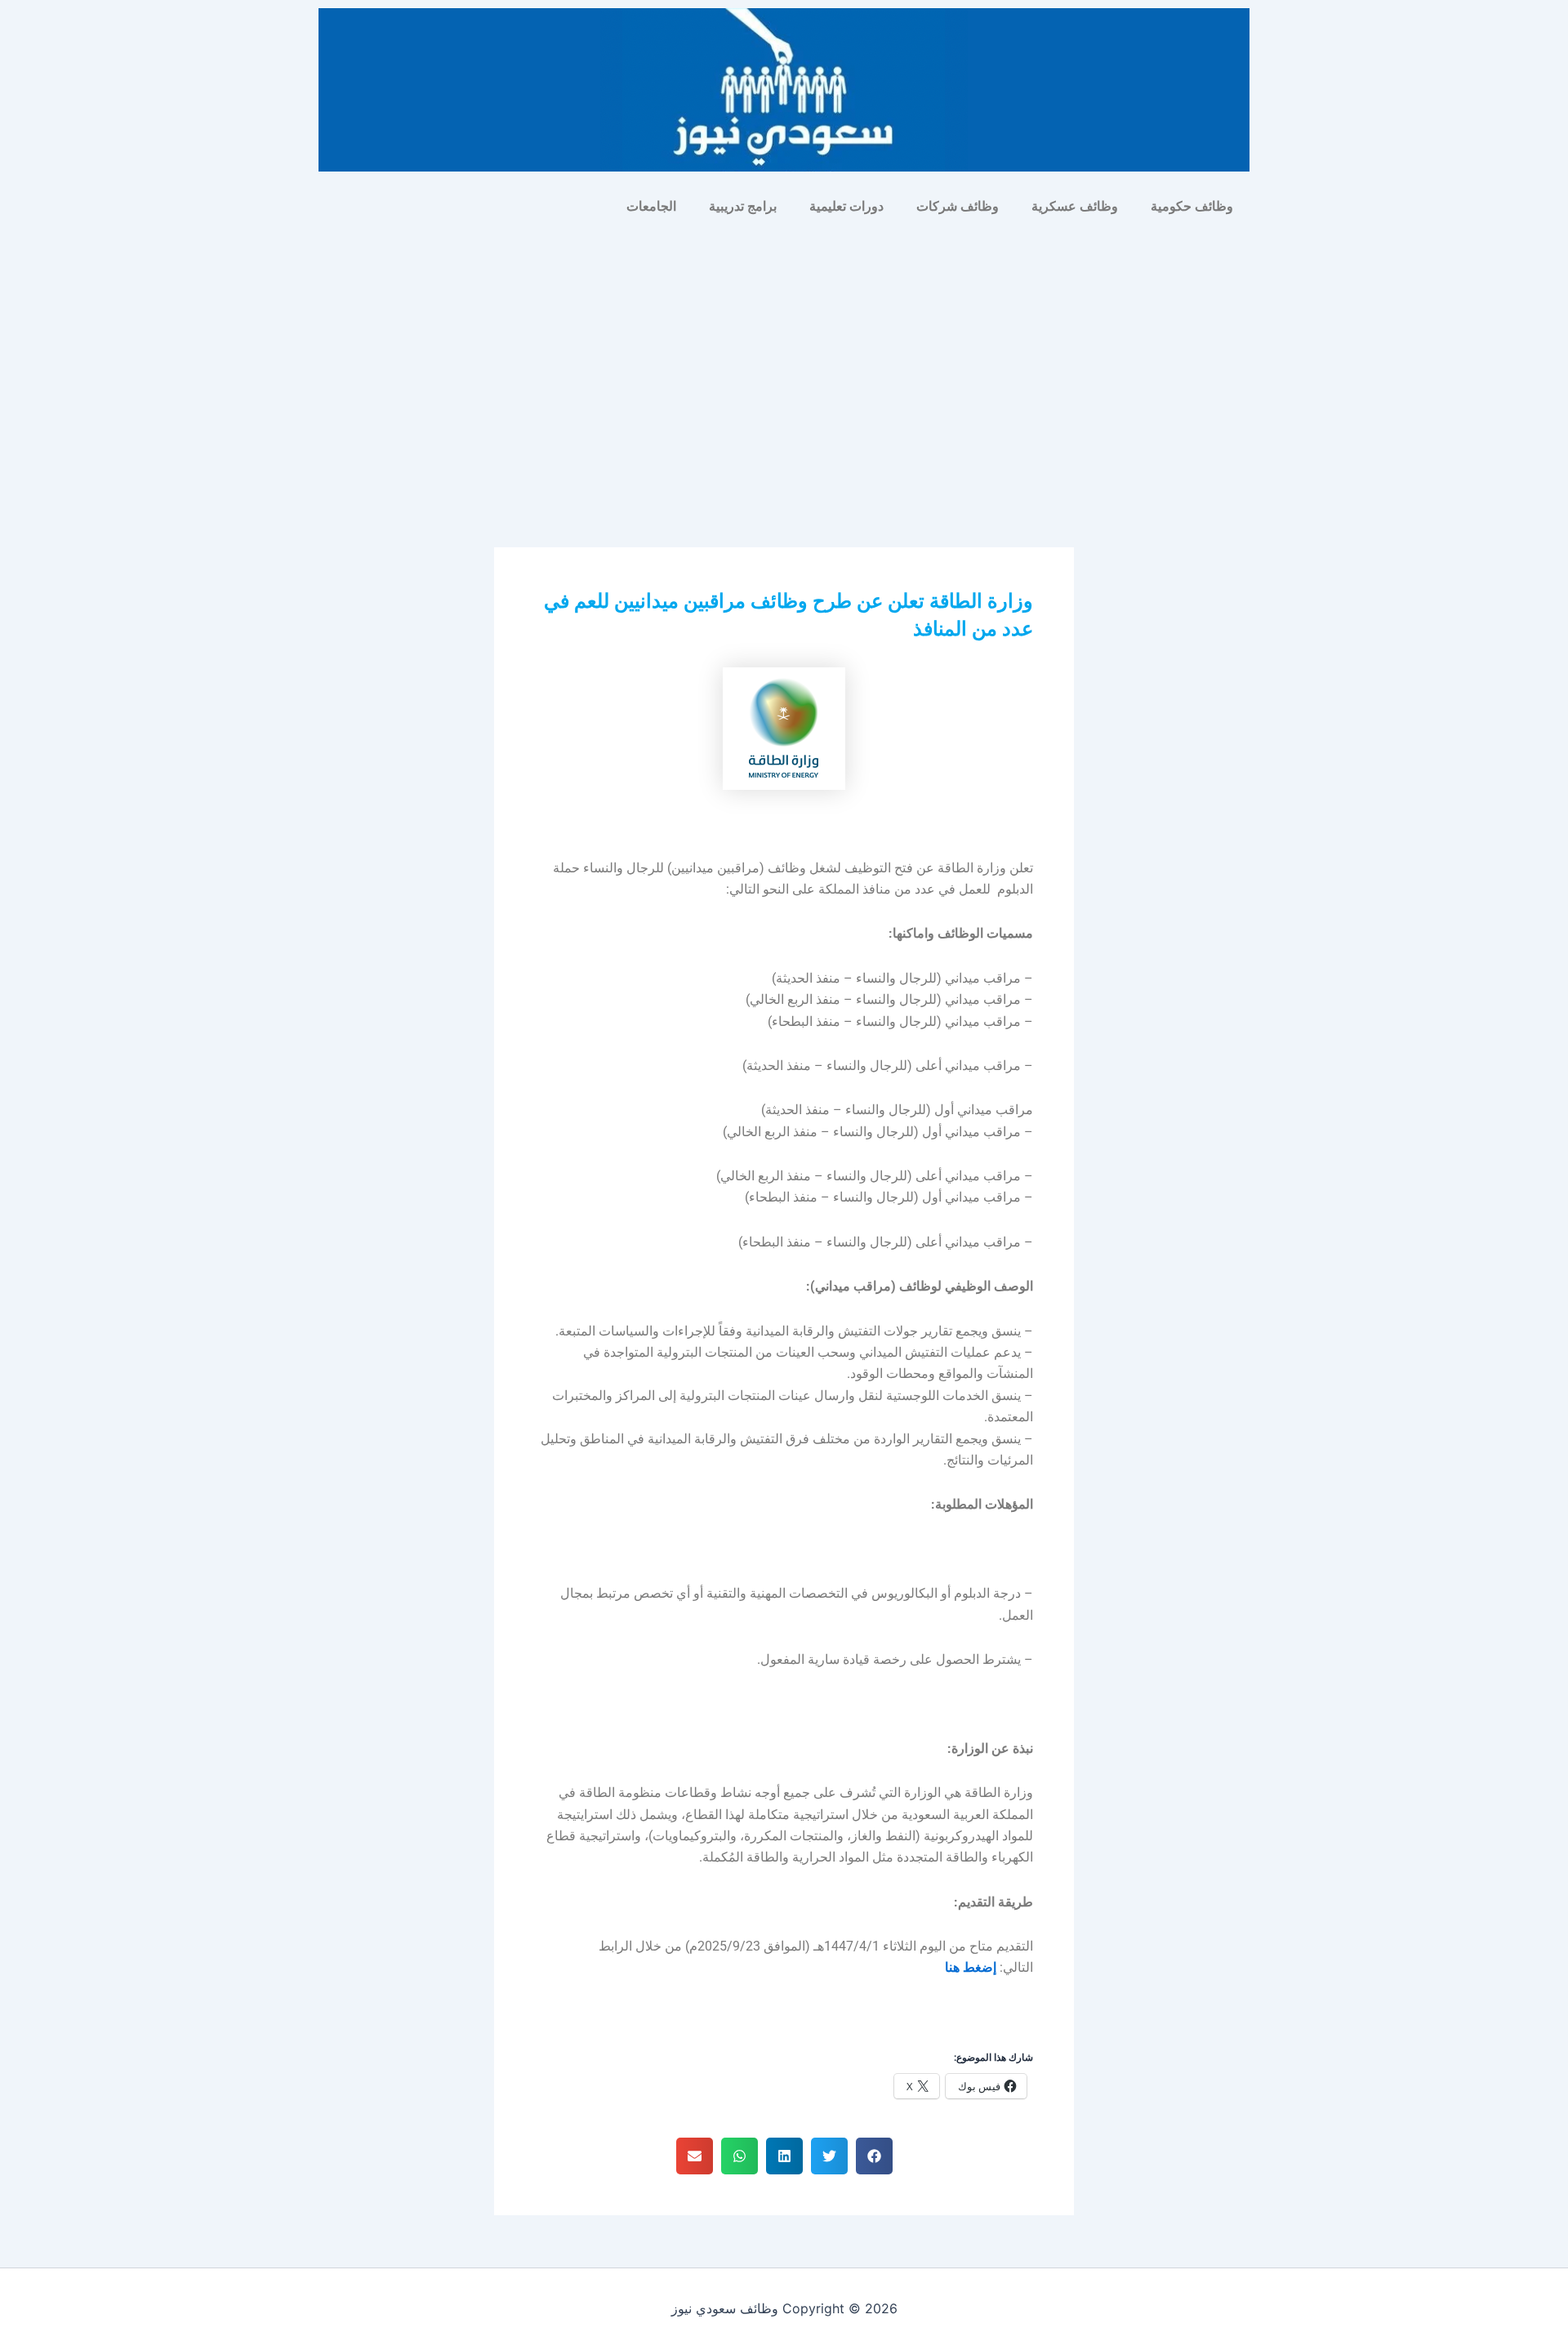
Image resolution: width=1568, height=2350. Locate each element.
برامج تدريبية (743, 206)
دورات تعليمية (846, 206)
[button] (874, 2156)
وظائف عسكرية (1075, 206)
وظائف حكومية (1192, 206)
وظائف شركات (958, 206)
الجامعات (651, 206)
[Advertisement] (784, 348)
